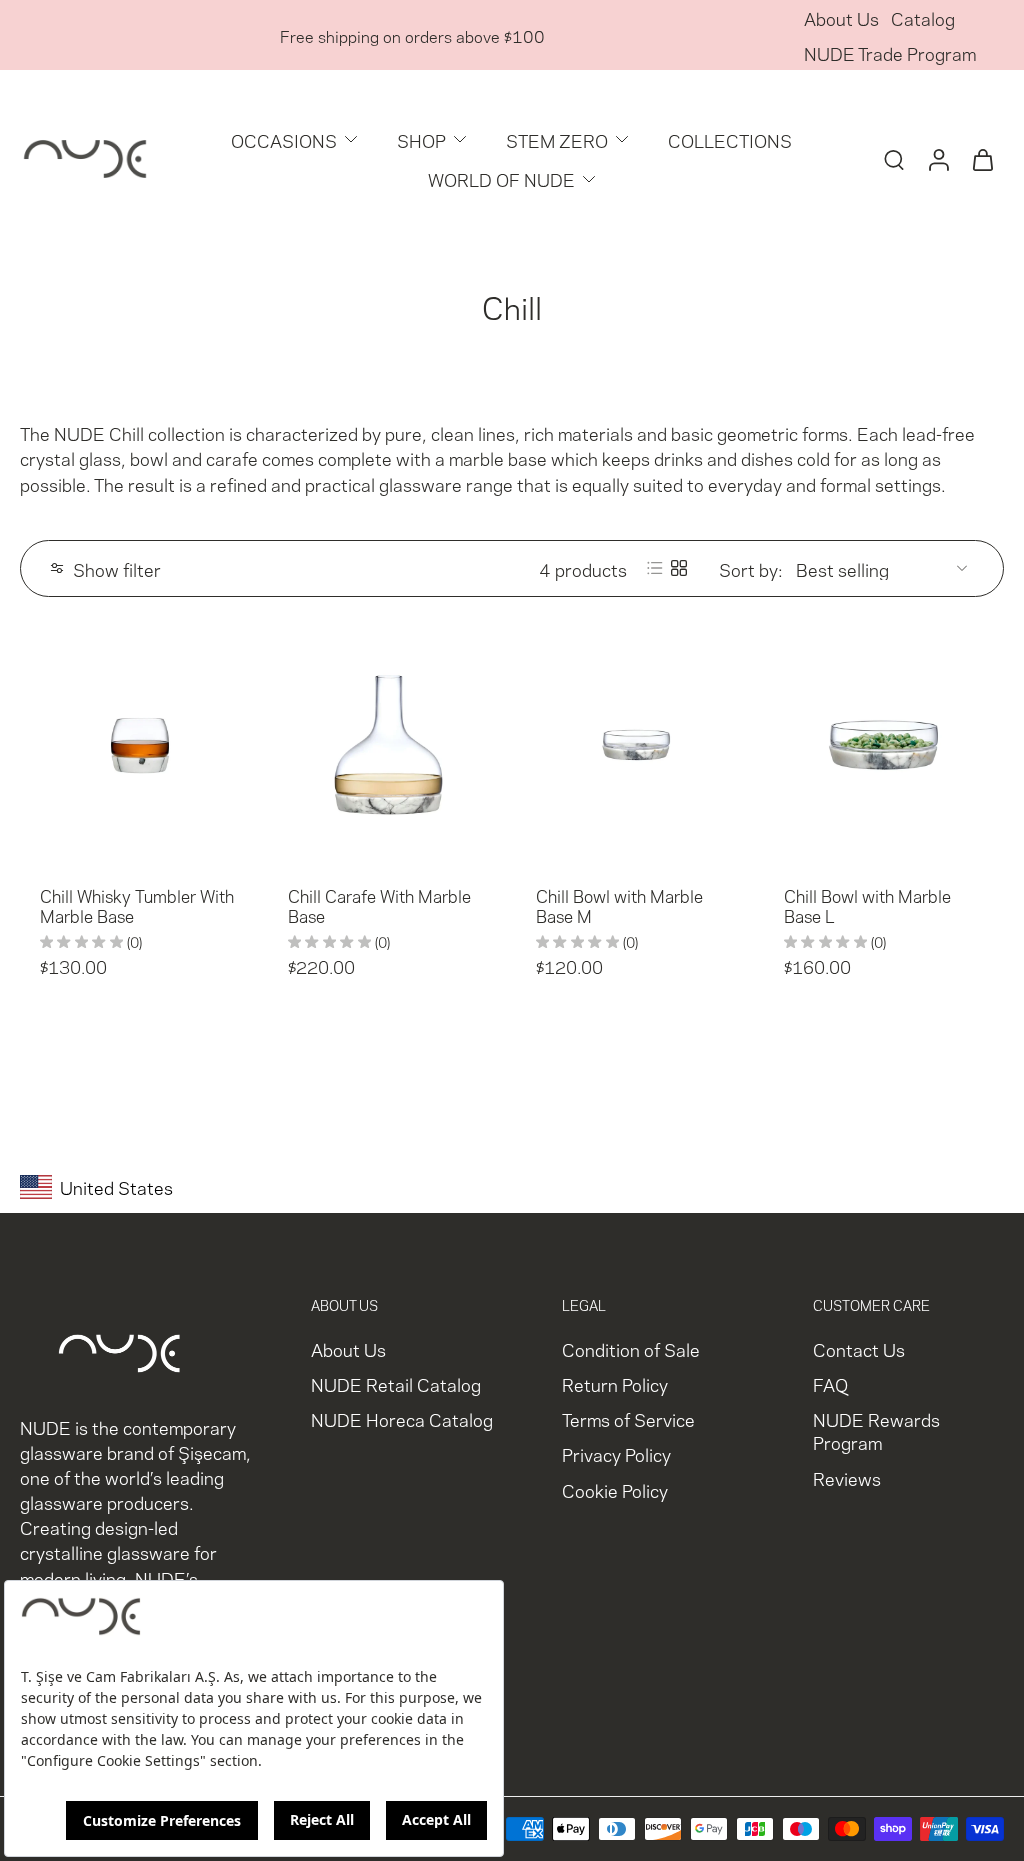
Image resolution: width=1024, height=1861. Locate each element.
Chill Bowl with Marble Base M (619, 905)
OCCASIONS (284, 139)
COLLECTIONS (730, 139)
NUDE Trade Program (890, 52)
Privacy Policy (616, 1454)
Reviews (847, 1477)
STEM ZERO (557, 139)
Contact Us (859, 1348)
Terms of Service (628, 1419)
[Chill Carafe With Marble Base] (388, 745)
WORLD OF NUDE (501, 178)
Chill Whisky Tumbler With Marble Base (137, 905)
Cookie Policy (615, 1489)
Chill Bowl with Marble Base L (867, 905)
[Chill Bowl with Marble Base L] (884, 745)
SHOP (421, 139)
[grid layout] (679, 568)
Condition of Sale (631, 1348)
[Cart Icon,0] (982, 159)
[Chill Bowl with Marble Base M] (636, 745)
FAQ (830, 1384)
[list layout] (655, 568)
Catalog (923, 17)
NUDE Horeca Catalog (402, 1419)
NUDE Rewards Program (876, 1431)
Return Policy (615, 1384)
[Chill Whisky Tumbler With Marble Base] (140, 745)
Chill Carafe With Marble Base (379, 905)
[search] (894, 159)
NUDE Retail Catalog (396, 1384)
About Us (841, 17)
